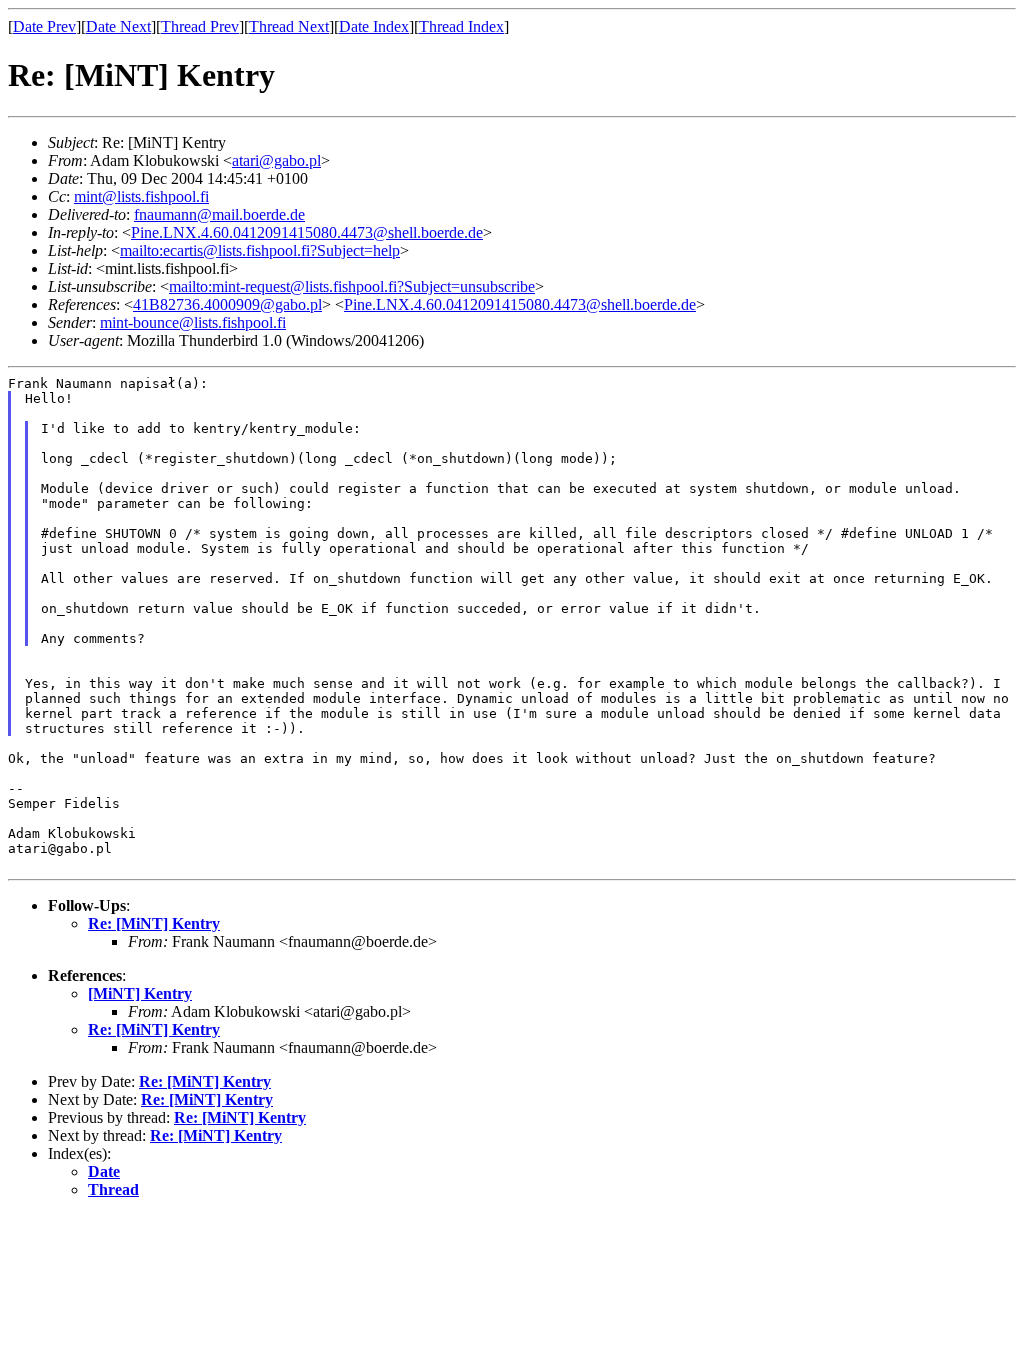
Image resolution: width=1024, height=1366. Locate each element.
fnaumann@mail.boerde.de (219, 214)
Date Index (374, 26)
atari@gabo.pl (276, 160)
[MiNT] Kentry (140, 993)
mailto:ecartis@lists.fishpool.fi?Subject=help (260, 250)
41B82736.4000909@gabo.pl (227, 304)
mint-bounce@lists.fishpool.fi (193, 322)
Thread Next (289, 26)
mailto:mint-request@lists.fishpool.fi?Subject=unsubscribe (352, 286)
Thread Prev (200, 26)
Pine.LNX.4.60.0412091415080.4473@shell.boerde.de (307, 232)
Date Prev (44, 26)
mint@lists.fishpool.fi (141, 196)
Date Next (118, 26)
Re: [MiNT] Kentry (154, 923)
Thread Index (461, 26)
